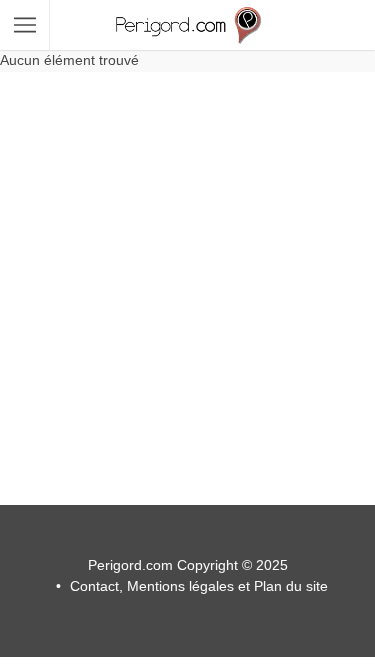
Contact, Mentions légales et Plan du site (199, 586)
